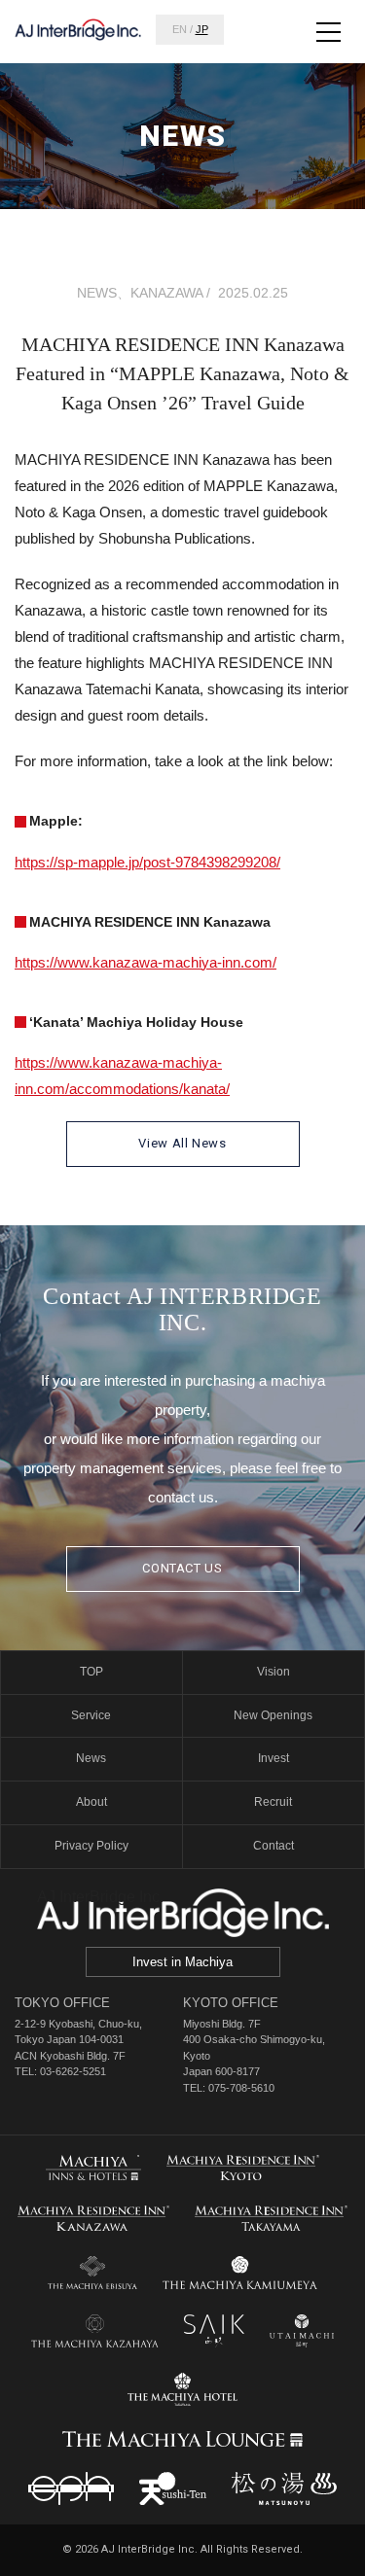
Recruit (273, 1802)
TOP (91, 1672)
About (91, 1802)
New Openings (273, 1715)
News (91, 1758)
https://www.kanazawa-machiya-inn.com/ (146, 962)
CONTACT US (182, 1568)
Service (91, 1715)
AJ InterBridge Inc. (100, 1897)
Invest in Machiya (182, 1962)
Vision (274, 1672)
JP (202, 29)
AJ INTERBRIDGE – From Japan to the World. (78, 29)
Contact (274, 1846)
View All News (182, 1143)
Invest (274, 1758)
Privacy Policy (91, 1846)
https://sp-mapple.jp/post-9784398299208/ (147, 862)
